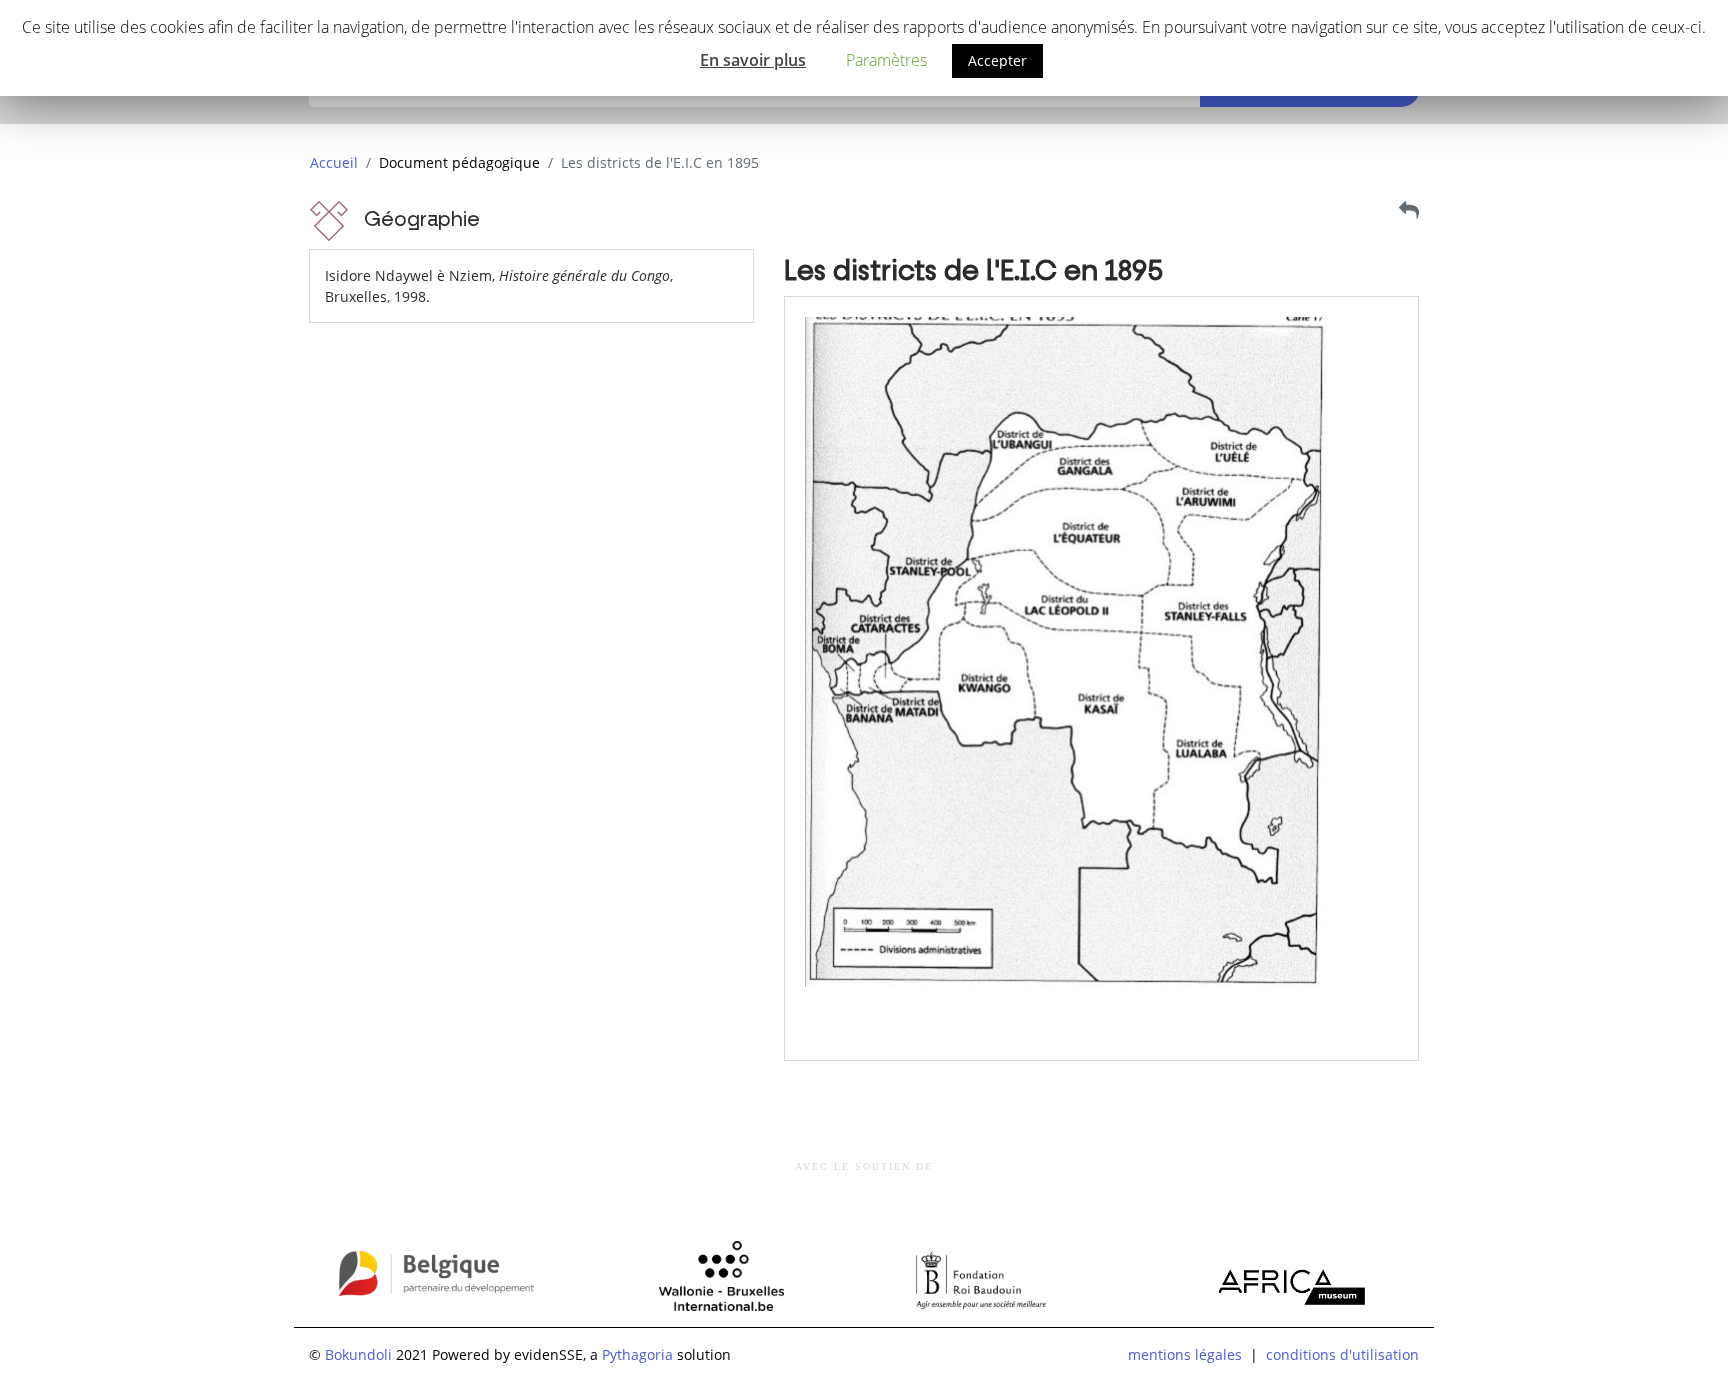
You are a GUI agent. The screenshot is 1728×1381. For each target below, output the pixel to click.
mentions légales (1185, 1354)
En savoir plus (753, 60)
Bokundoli (358, 1354)
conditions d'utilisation (1342, 1354)
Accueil (334, 162)
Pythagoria (637, 1354)
